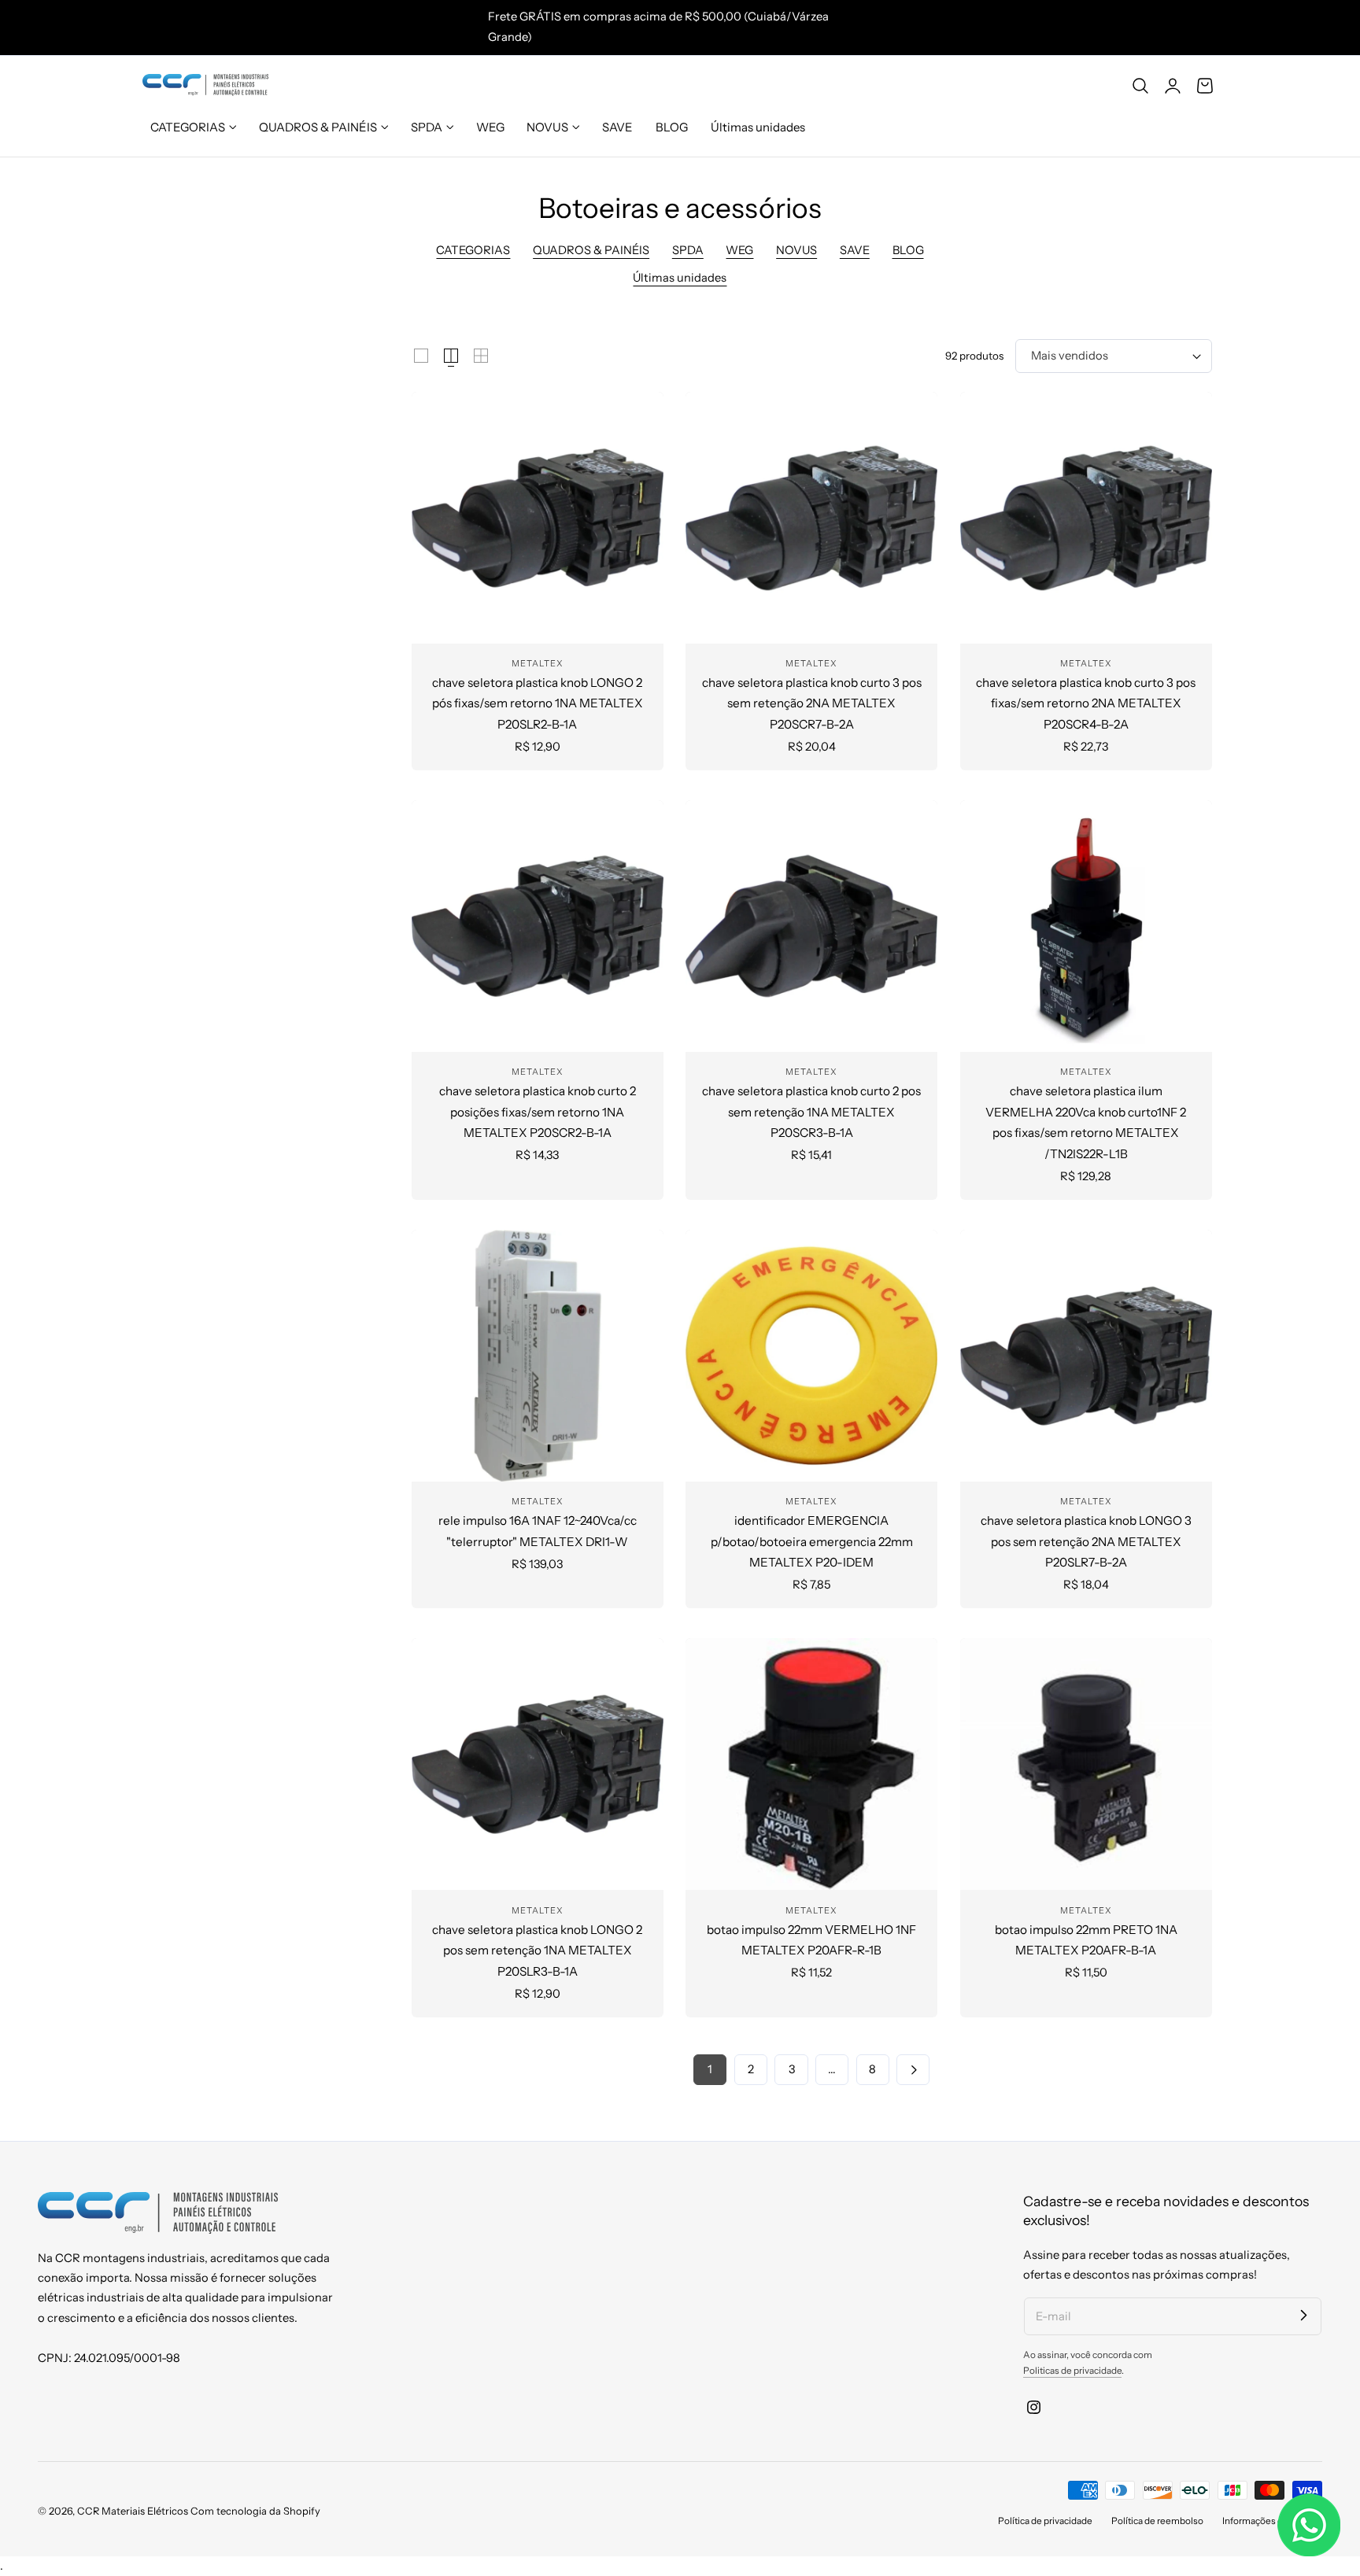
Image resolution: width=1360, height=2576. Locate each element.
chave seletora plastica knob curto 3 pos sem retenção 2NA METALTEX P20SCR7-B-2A (812, 703)
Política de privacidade (1045, 2521)
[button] (1140, 85)
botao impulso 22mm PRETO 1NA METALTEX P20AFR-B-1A (1086, 1940)
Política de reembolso (1157, 2521)
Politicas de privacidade (1072, 2371)
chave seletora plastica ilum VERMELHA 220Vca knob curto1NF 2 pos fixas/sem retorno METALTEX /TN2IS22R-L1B (1086, 1122)
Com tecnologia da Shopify (255, 2511)
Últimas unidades (680, 278)
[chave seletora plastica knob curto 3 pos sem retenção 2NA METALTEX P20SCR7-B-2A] (811, 518)
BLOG (908, 250)
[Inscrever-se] (1303, 2316)
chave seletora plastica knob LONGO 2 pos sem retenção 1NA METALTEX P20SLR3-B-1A (537, 1950)
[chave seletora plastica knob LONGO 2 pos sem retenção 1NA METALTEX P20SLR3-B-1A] (538, 1764)
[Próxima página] (913, 2069)
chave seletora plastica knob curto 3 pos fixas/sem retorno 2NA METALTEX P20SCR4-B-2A (1086, 703)
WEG (739, 250)
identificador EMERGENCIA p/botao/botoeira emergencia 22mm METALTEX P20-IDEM (812, 1541)
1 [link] (710, 2069)
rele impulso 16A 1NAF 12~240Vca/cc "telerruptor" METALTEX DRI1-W (538, 1531)
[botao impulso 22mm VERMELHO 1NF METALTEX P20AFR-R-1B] (811, 1764)
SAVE (855, 250)
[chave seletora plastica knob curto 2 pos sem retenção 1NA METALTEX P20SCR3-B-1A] (811, 926)
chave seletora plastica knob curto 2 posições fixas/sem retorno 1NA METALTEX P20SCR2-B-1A (538, 1112)
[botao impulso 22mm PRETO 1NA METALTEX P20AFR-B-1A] (1086, 1764)
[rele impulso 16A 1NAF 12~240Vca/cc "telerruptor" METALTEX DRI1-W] (538, 1356)
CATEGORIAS (473, 250)
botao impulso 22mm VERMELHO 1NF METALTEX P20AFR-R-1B (811, 1940)
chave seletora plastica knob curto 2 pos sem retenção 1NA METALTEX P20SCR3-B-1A (811, 1112)
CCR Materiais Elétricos (133, 2511)
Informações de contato (1272, 2521)
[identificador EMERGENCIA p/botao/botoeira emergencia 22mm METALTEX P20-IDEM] (811, 1356)
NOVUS (796, 250)
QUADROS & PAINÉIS (591, 250)
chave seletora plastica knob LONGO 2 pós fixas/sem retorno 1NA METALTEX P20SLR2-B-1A (538, 703)
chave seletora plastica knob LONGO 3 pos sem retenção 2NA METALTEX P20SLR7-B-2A (1086, 1541)
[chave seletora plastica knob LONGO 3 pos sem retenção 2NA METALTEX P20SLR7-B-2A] (1086, 1356)
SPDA (688, 250)
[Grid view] (421, 356)
